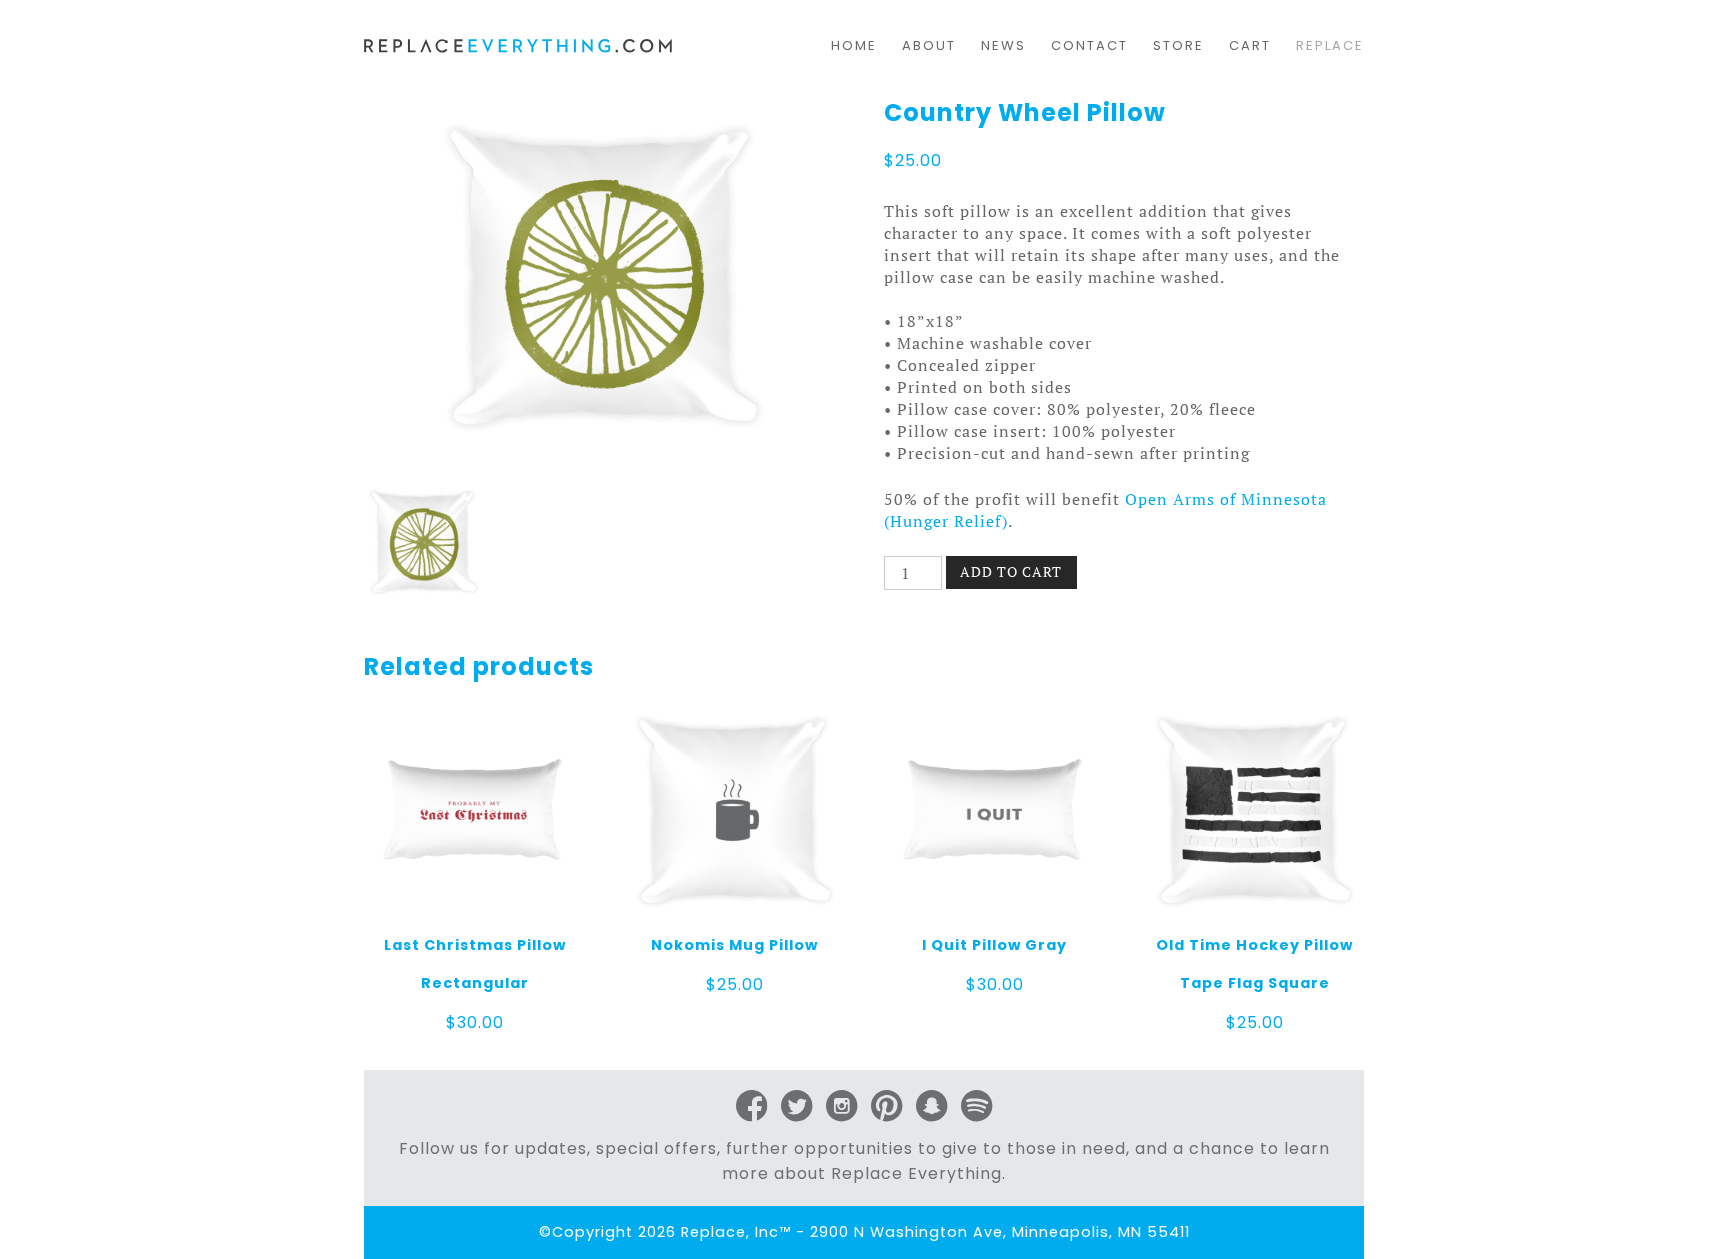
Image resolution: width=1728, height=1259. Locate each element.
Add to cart (1011, 571)
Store (1178, 45)
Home (854, 45)
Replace (1330, 45)
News (1003, 45)
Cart (1250, 45)
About (929, 45)
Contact (1089, 45)
